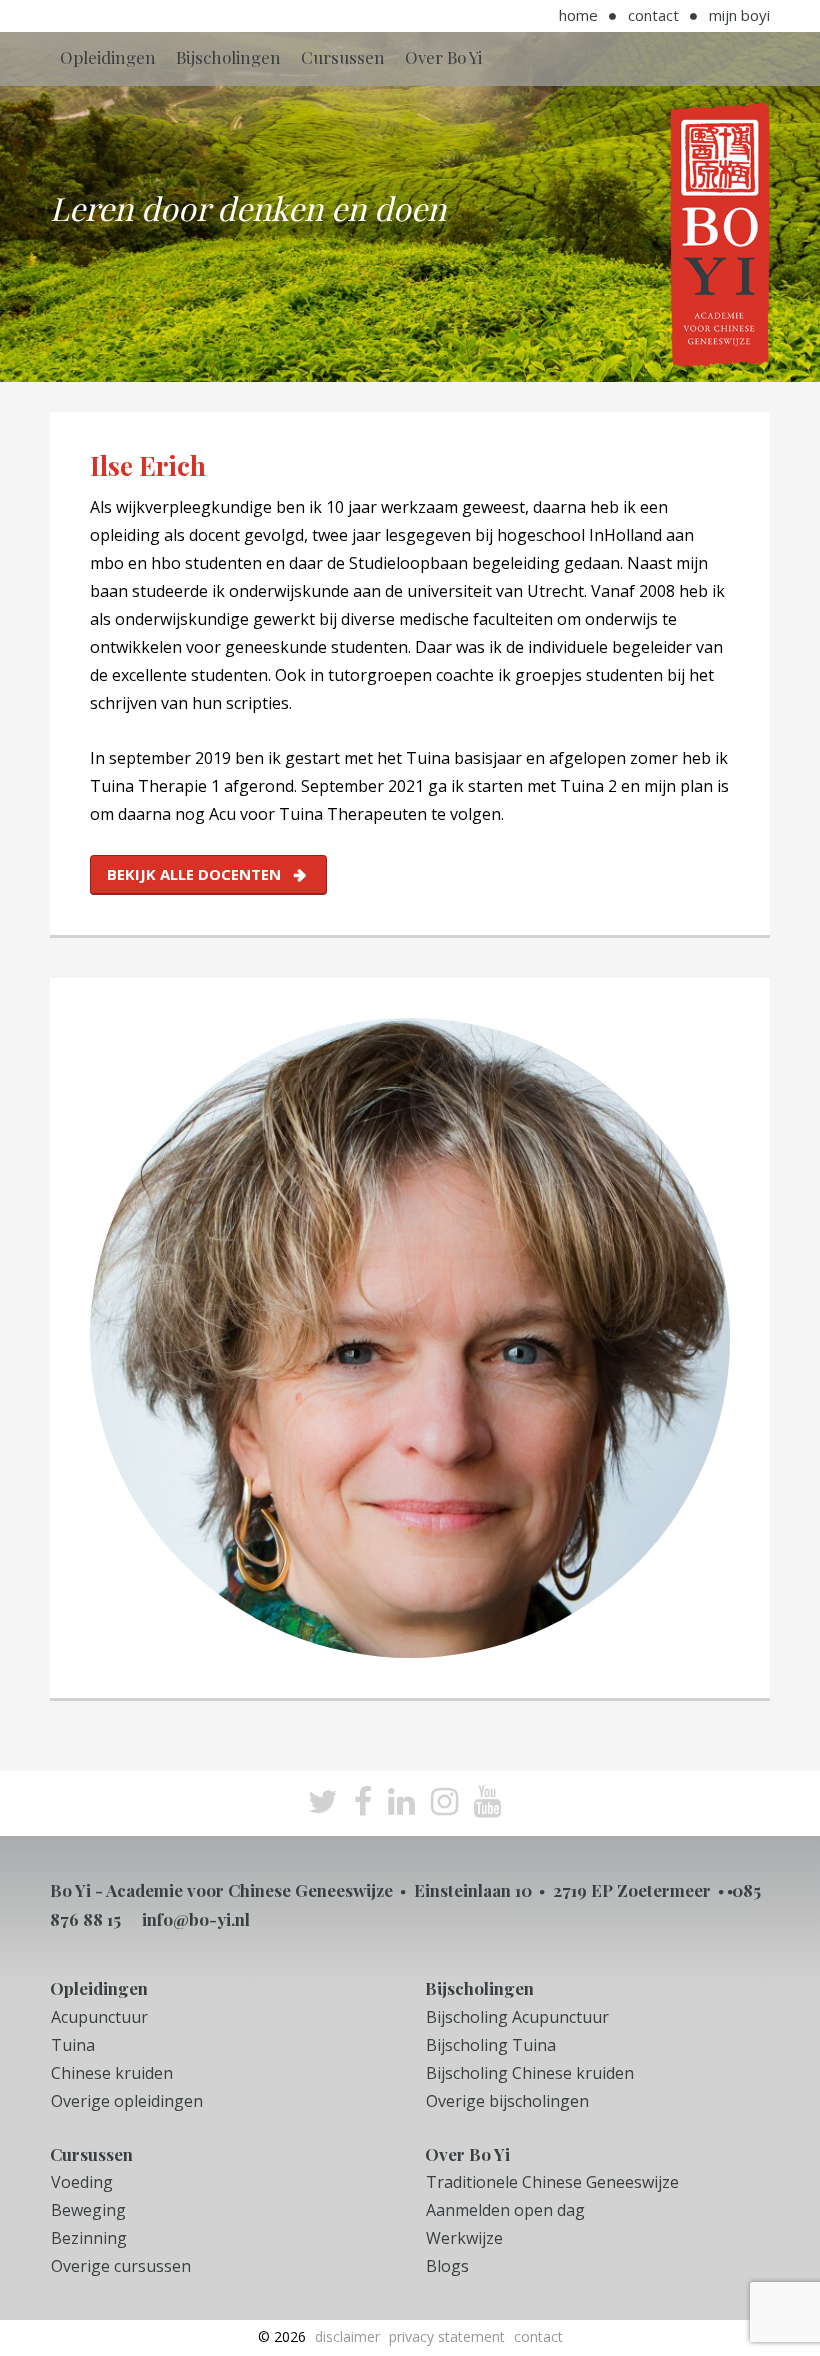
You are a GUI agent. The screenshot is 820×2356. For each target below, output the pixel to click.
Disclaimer (347, 2336)
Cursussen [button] (343, 57)
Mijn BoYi (739, 15)
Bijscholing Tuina (491, 2045)
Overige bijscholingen (507, 2101)
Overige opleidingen (127, 2101)
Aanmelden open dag (505, 2210)
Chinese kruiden (112, 2073)
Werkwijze (464, 2238)
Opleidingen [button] (108, 57)
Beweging (88, 2210)
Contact (653, 15)
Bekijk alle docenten (194, 874)
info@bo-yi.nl (196, 1919)
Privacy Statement (447, 2336)
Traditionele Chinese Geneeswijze (552, 2182)
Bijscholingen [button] (228, 57)
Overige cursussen (121, 2266)
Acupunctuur (99, 2017)
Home (578, 15)
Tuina (73, 2045)
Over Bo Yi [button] (443, 57)
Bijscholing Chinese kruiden (530, 2073)
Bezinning (89, 2238)
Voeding (82, 2182)
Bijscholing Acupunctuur (517, 2017)
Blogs (447, 2266)
